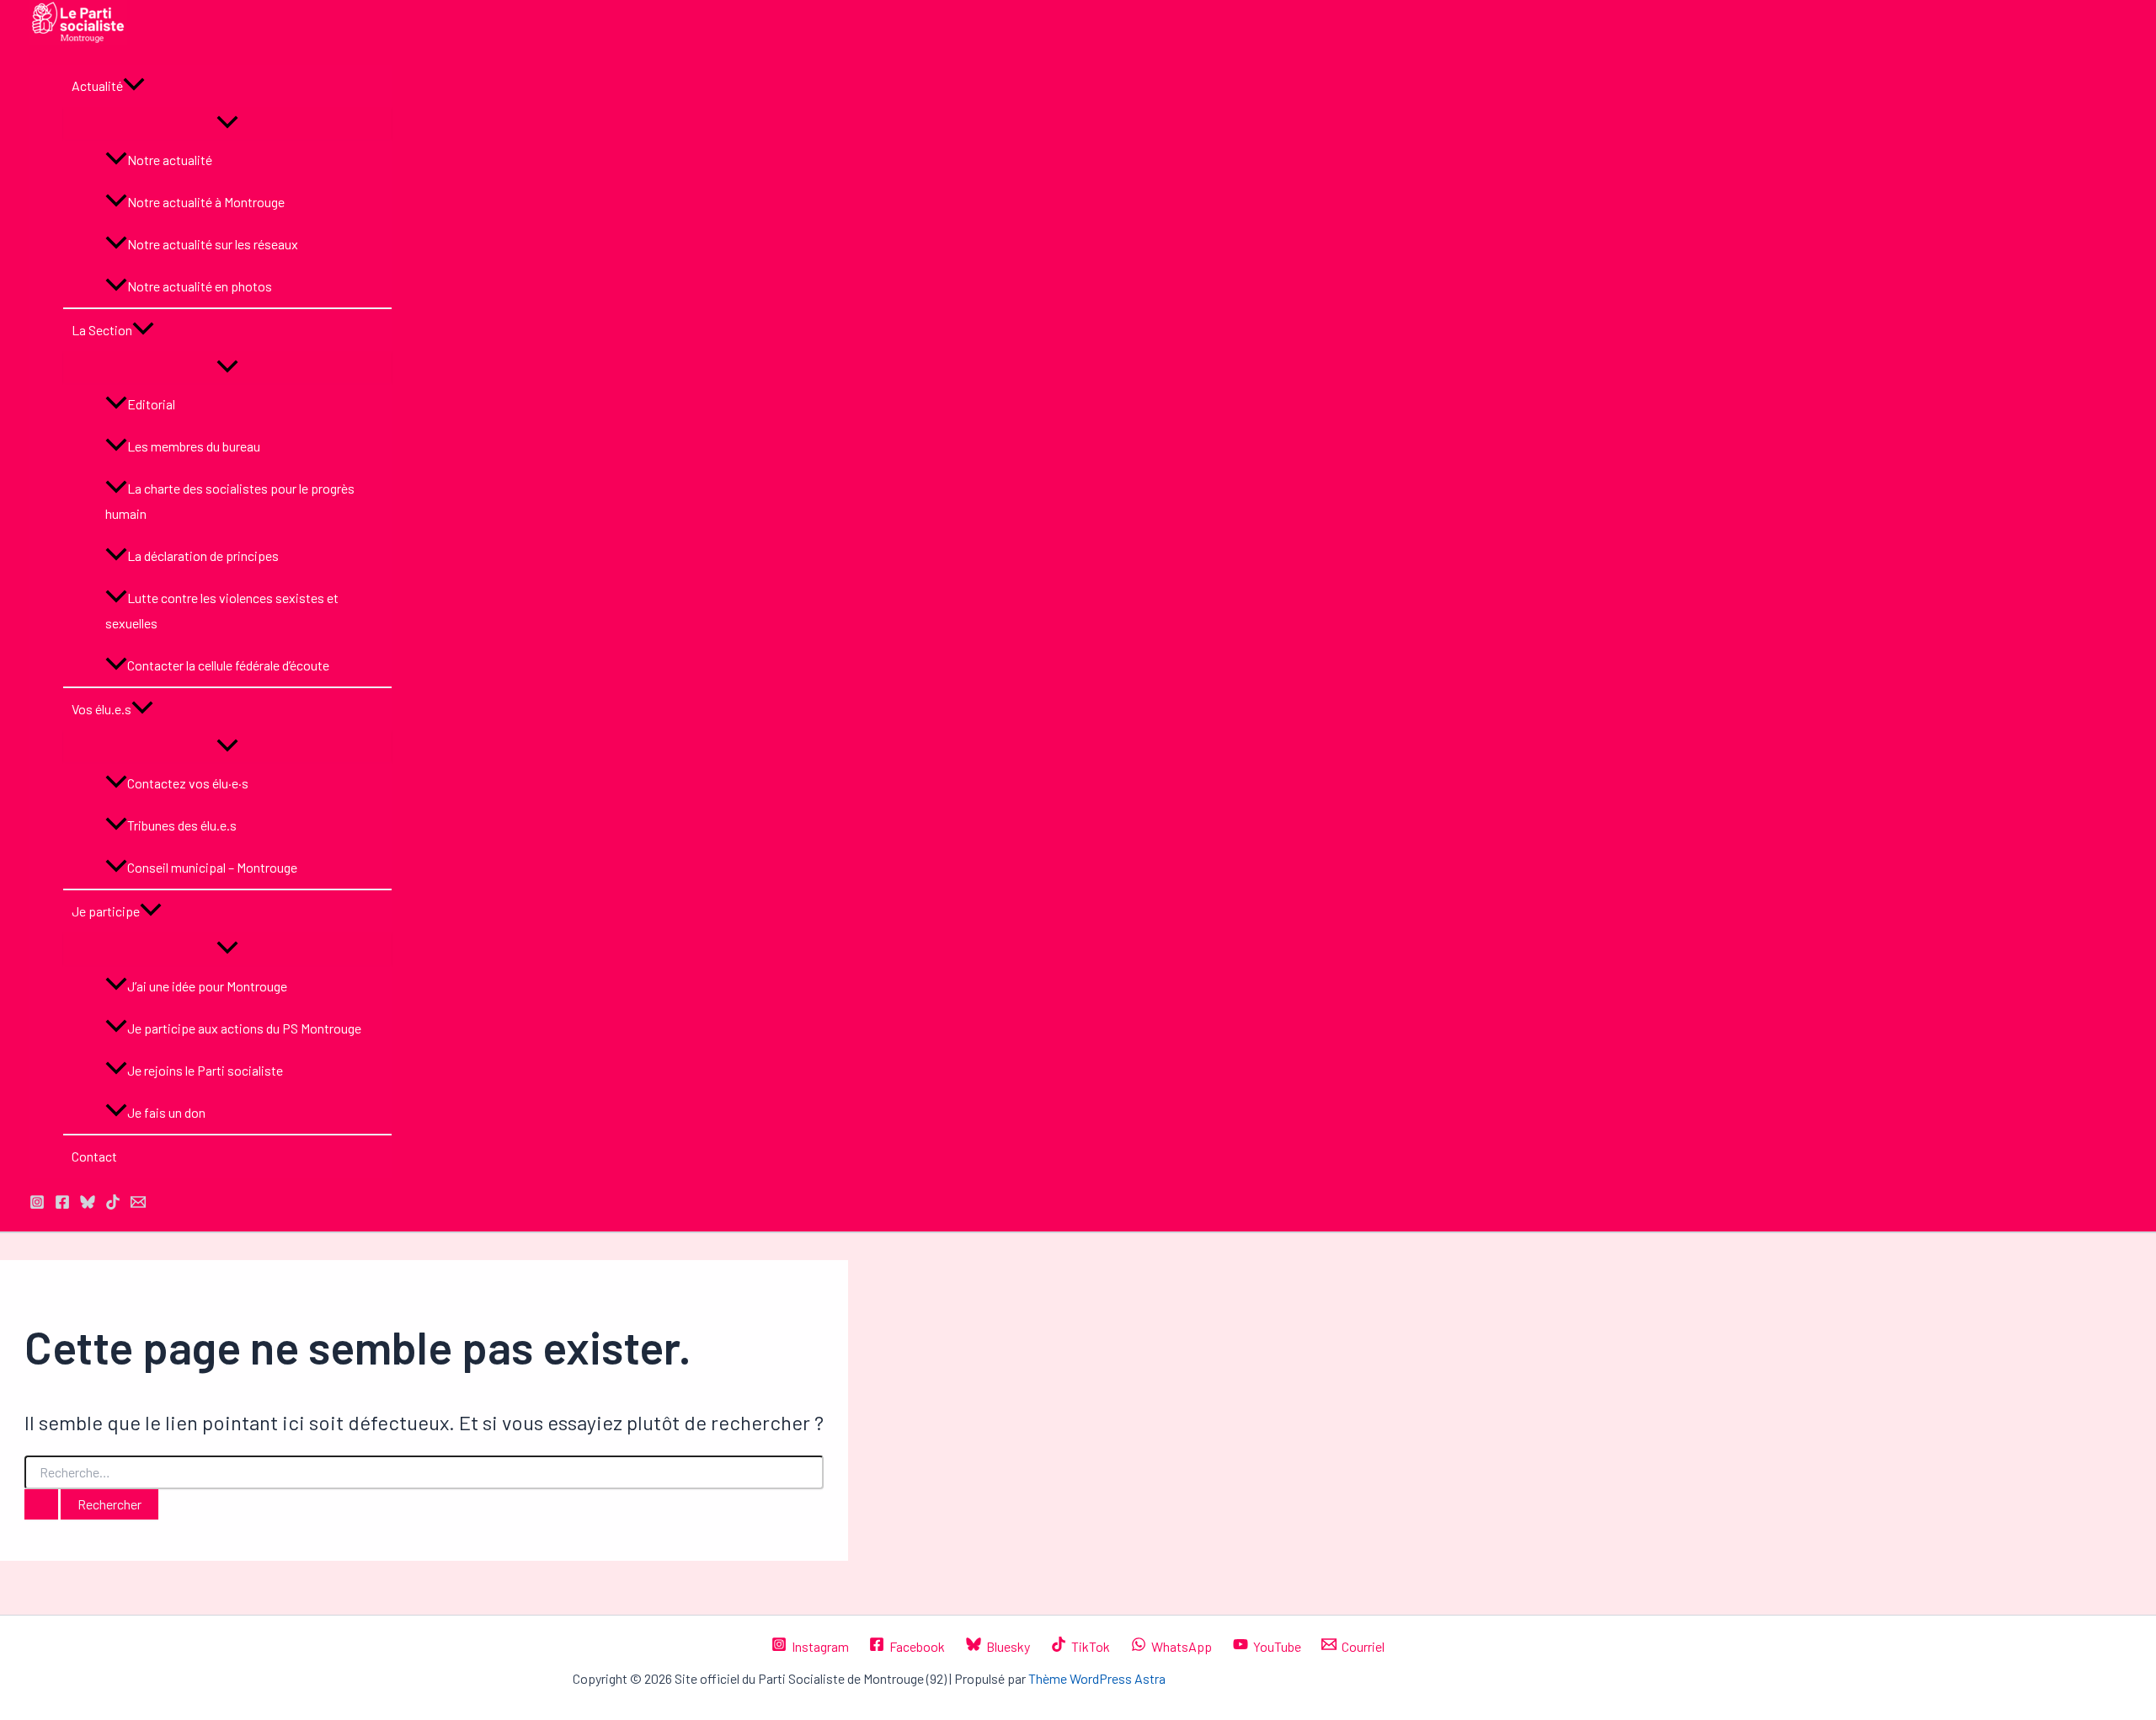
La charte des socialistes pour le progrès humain (230, 501)
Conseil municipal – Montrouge (212, 867)
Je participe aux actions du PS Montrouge (244, 1028)
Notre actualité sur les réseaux (213, 244)
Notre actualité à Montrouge (206, 202)
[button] (134, 86)
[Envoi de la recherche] (41, 1504)
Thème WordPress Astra (1097, 1678)
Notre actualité (170, 160)
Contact (94, 1156)
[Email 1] (138, 1204)
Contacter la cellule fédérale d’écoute (228, 665)
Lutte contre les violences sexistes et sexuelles (222, 610)
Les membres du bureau (194, 446)
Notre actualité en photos (200, 286)
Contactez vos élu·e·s (188, 783)
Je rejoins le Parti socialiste (205, 1070)
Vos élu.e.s (101, 709)
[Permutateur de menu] (227, 123)
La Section (102, 330)
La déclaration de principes (203, 556)
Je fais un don (166, 1112)
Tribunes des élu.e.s (182, 825)
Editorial (151, 404)
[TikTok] (113, 1204)
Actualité (97, 85)
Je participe (106, 911)
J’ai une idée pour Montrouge (207, 986)
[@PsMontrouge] (37, 1204)
